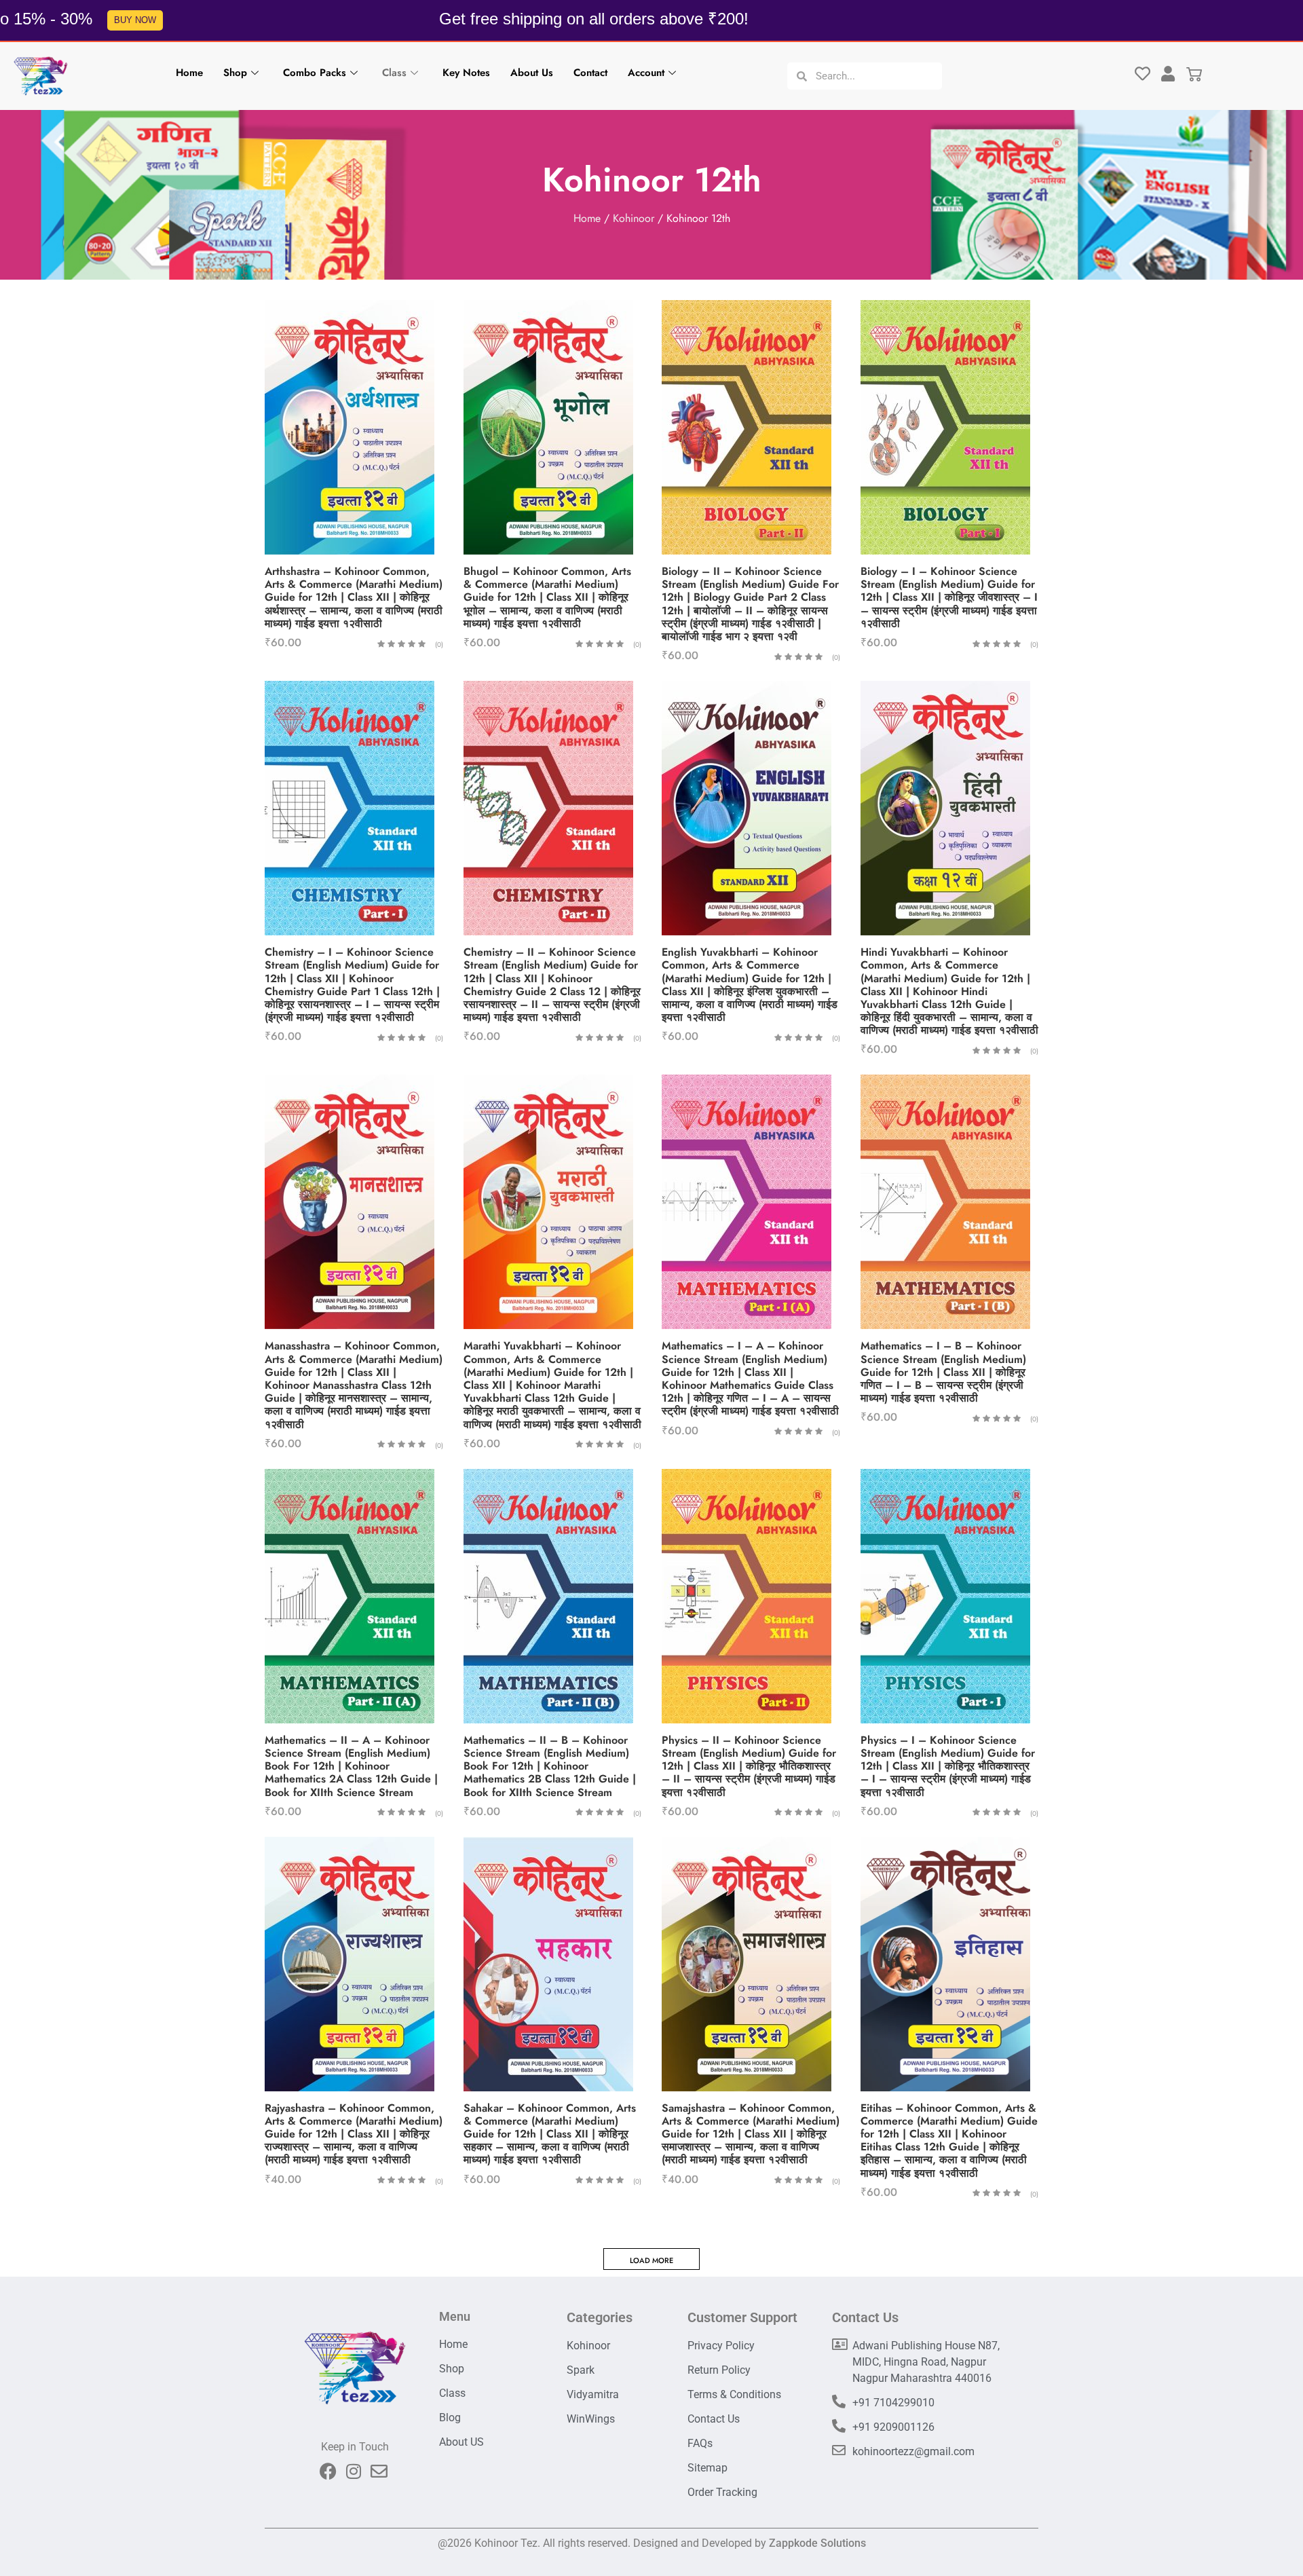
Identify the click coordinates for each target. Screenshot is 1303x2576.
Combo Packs (315, 73)
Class (394, 73)
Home (189, 73)
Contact (590, 73)
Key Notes (466, 73)
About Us (532, 73)
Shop (235, 73)
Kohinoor (634, 218)
